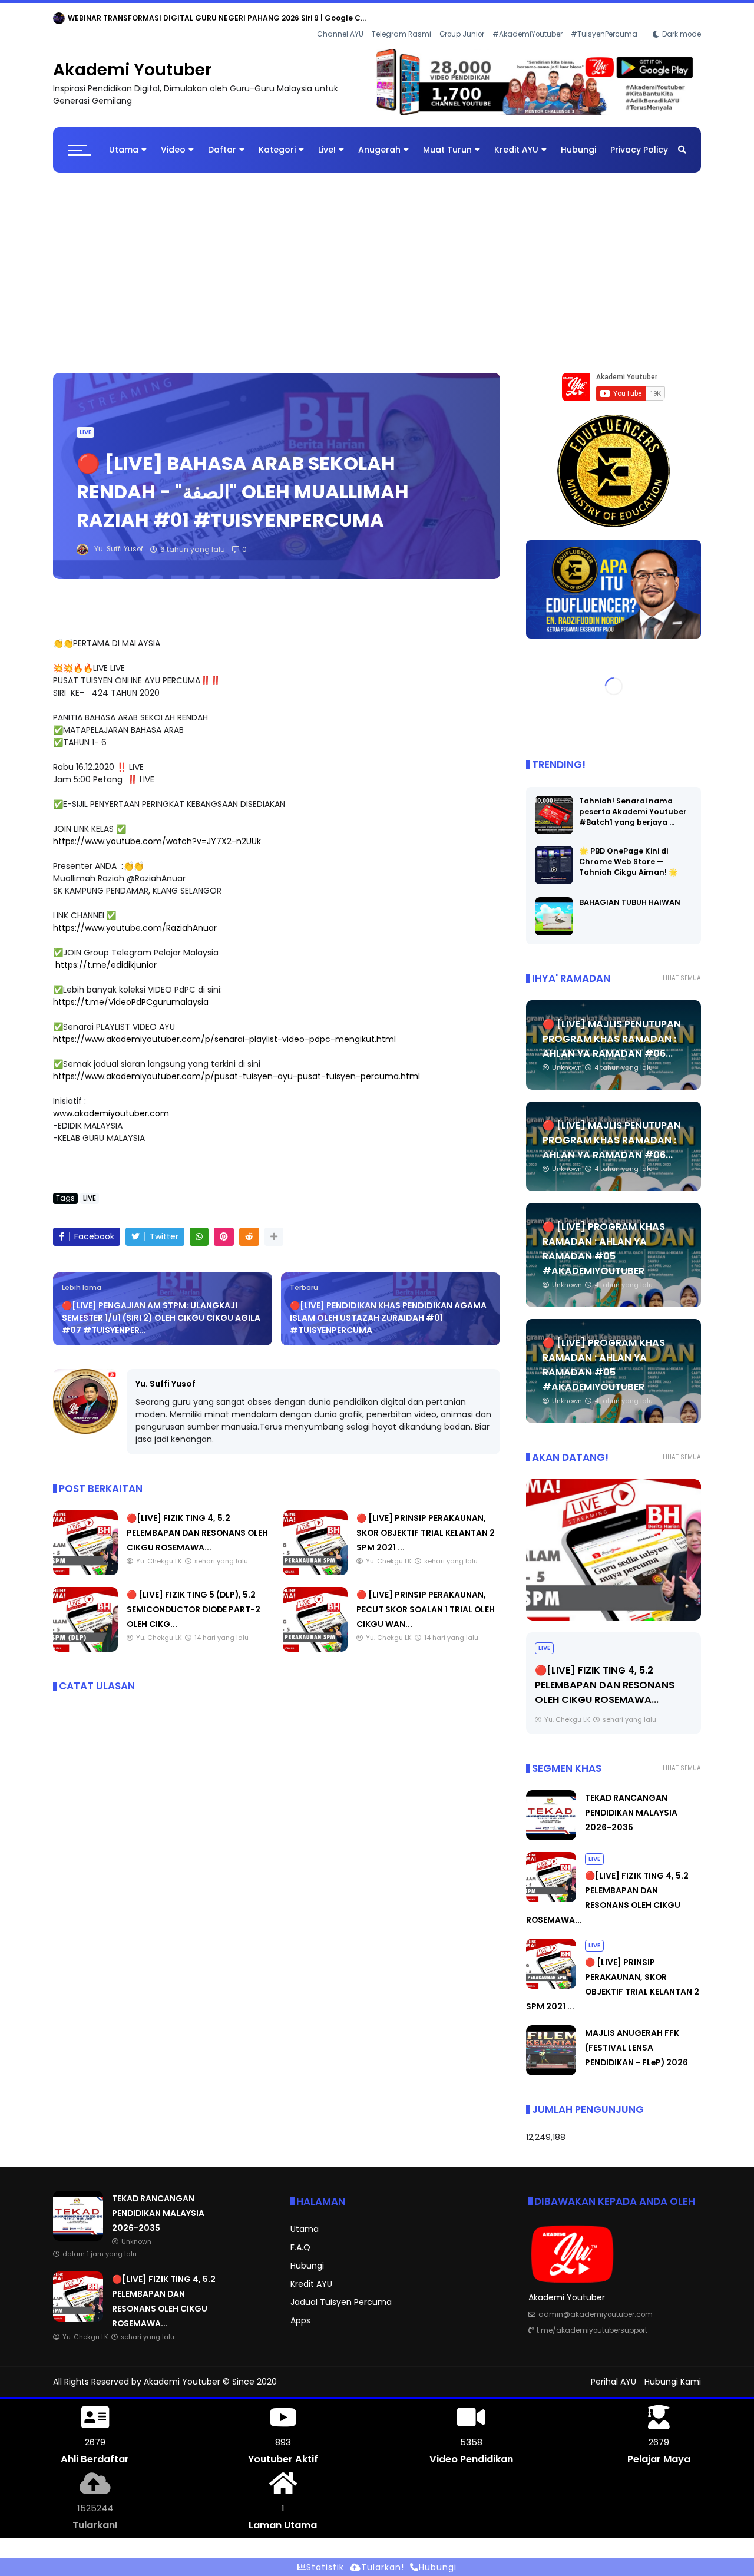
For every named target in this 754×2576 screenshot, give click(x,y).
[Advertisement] (377, 257)
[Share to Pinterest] (224, 1227)
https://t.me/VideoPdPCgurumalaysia (131, 993)
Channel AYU (340, 18)
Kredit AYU (516, 140)
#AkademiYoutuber (528, 18)
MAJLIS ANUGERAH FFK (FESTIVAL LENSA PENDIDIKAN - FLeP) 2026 (636, 2038)
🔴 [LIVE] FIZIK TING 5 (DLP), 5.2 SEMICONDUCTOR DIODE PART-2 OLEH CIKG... (194, 1600)
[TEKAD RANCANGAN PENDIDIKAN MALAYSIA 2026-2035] (59, 21)
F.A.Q (300, 2238)
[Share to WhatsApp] (199, 1227)
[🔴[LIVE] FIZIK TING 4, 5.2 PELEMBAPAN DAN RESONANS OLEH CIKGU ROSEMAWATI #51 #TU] (85, 1563)
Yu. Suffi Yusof (166, 1374)
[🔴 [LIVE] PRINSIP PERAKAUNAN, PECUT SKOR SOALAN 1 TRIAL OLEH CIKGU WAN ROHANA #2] (315, 1639)
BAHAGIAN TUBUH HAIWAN (630, 893)
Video (173, 140)
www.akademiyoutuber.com (111, 1104)
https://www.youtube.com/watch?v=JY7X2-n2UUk (157, 832)
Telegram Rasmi (401, 18)
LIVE (85, 423)
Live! (327, 140)
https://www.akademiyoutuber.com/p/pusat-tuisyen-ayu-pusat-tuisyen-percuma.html (237, 1067)
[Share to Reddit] (249, 1227)
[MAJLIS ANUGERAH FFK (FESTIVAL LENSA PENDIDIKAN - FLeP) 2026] (551, 2063)
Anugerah (379, 140)
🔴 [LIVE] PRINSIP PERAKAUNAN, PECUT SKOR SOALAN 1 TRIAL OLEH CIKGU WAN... (426, 1600)
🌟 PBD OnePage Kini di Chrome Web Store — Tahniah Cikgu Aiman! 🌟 (629, 852)
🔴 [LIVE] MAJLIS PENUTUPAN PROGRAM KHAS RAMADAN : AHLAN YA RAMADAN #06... (612, 1029)
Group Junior (462, 18)
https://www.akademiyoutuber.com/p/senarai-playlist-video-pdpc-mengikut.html (224, 1030)
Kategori (277, 140)
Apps (300, 2311)
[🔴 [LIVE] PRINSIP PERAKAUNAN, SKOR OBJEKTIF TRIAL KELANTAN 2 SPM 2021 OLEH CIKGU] (315, 1563)
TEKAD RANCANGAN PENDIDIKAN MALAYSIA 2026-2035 (169, 18)
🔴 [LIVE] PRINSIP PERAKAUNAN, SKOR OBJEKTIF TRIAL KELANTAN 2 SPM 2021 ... (426, 1523)
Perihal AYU (614, 2372)
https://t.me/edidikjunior (106, 955)
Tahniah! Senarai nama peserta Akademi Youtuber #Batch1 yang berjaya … (633, 802)
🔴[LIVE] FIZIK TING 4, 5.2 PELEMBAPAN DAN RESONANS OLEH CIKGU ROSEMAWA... (197, 1523)
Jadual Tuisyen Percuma (341, 2293)
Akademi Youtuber (132, 60)
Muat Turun (447, 140)
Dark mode (682, 18)
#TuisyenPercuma (604, 18)
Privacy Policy (639, 140)
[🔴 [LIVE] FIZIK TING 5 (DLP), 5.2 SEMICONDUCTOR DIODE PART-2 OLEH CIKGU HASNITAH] (85, 1639)
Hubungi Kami (673, 2372)
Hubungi (578, 140)
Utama (124, 140)
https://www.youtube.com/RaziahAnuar (135, 918)
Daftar (222, 140)
